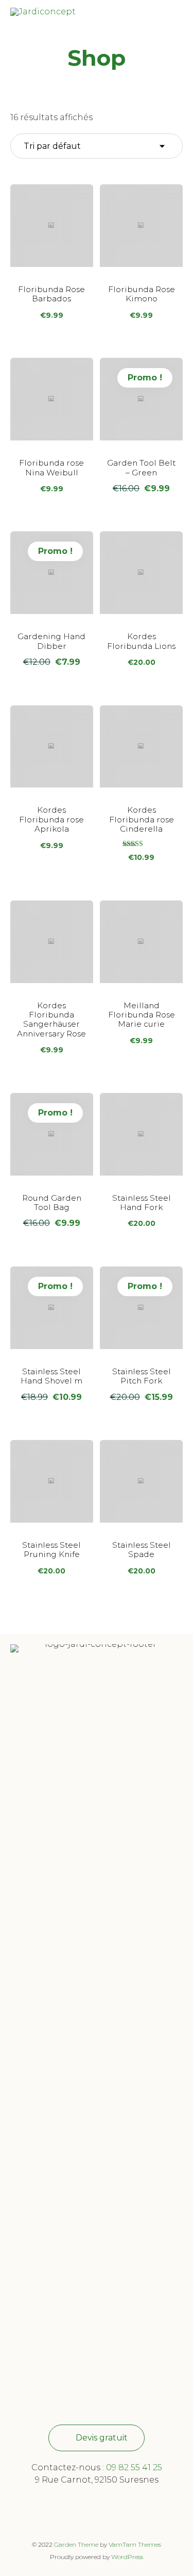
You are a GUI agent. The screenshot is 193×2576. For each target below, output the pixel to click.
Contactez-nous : (69, 2467)
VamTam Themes (135, 2544)
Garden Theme (76, 2544)
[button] (97, 2438)
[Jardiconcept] (43, 16)
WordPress (127, 2557)
